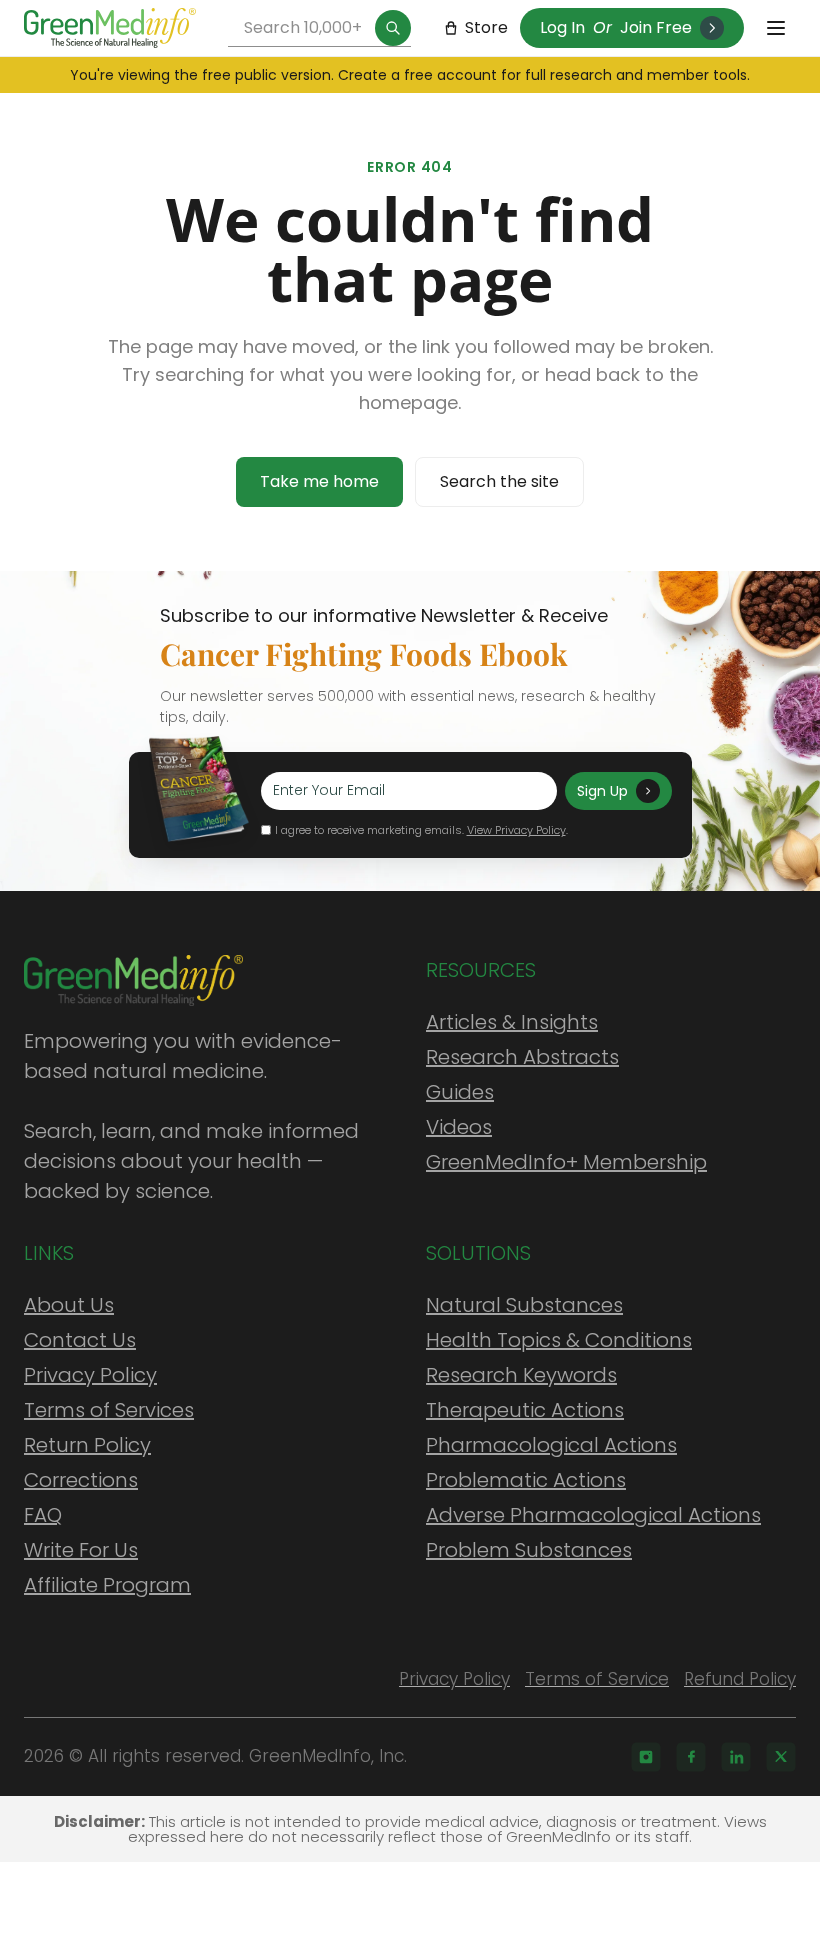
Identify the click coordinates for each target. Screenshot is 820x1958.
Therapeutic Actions (525, 1410)
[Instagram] (646, 1757)
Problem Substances (529, 1550)
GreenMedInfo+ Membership (566, 1162)
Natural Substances (524, 1305)
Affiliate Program (107, 1585)
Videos (459, 1127)
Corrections (81, 1480)
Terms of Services (109, 1410)
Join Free (656, 27)
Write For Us (81, 1550)
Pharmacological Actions (551, 1445)
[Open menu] (776, 28)
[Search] (393, 28)
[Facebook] (691, 1757)
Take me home (319, 481)
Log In (562, 27)
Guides (460, 1092)
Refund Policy (740, 1679)
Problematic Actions (526, 1480)
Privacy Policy (90, 1375)
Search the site (499, 481)
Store (486, 27)
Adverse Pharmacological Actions (593, 1515)
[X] (781, 1757)
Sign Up (602, 791)
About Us (69, 1305)
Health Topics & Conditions (559, 1340)
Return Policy (87, 1445)
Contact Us (80, 1340)
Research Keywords (521, 1375)
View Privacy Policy (516, 830)
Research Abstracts (522, 1057)
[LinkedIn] (736, 1757)
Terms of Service (597, 1679)
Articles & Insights (512, 1022)
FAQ (43, 1515)
